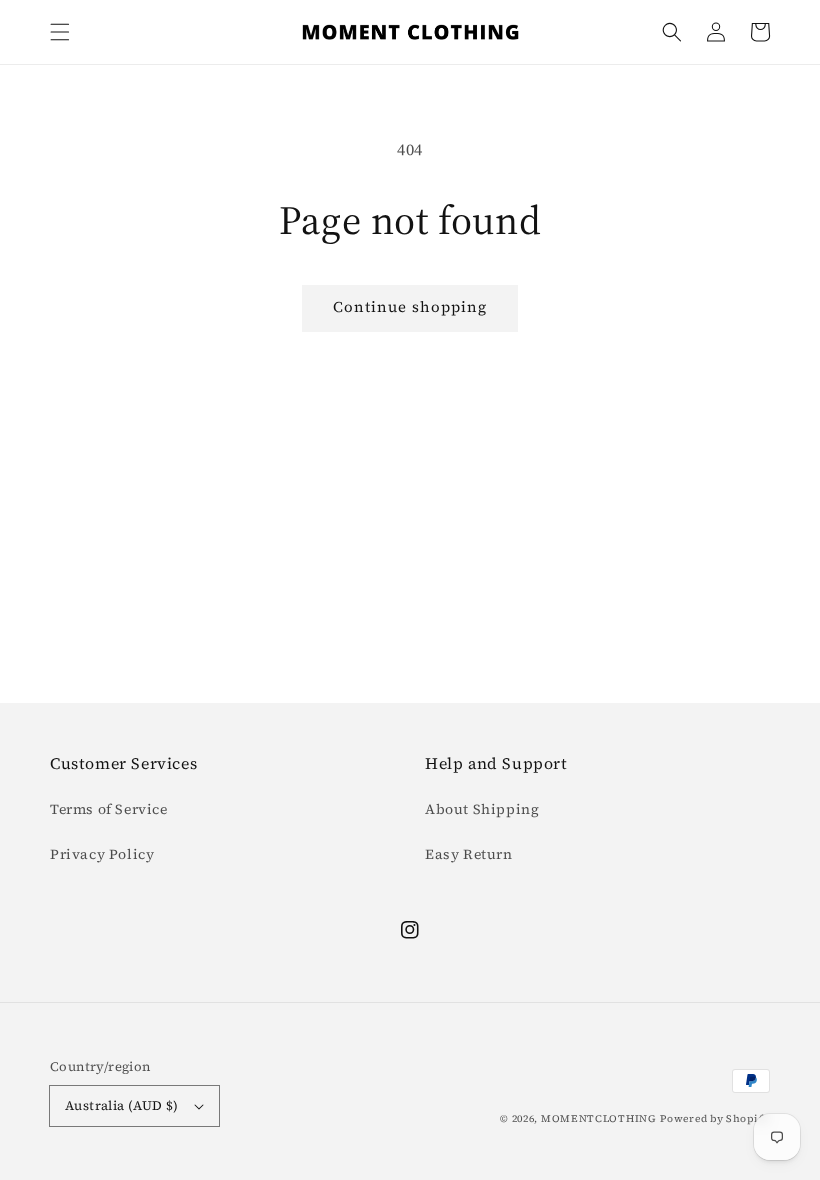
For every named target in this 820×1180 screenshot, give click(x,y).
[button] (60, 32)
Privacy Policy (102, 854)
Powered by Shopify (715, 1118)
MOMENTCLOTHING (599, 1118)
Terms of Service (109, 809)
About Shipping (482, 809)
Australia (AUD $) (122, 1105)
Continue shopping (410, 306)
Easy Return (469, 854)
